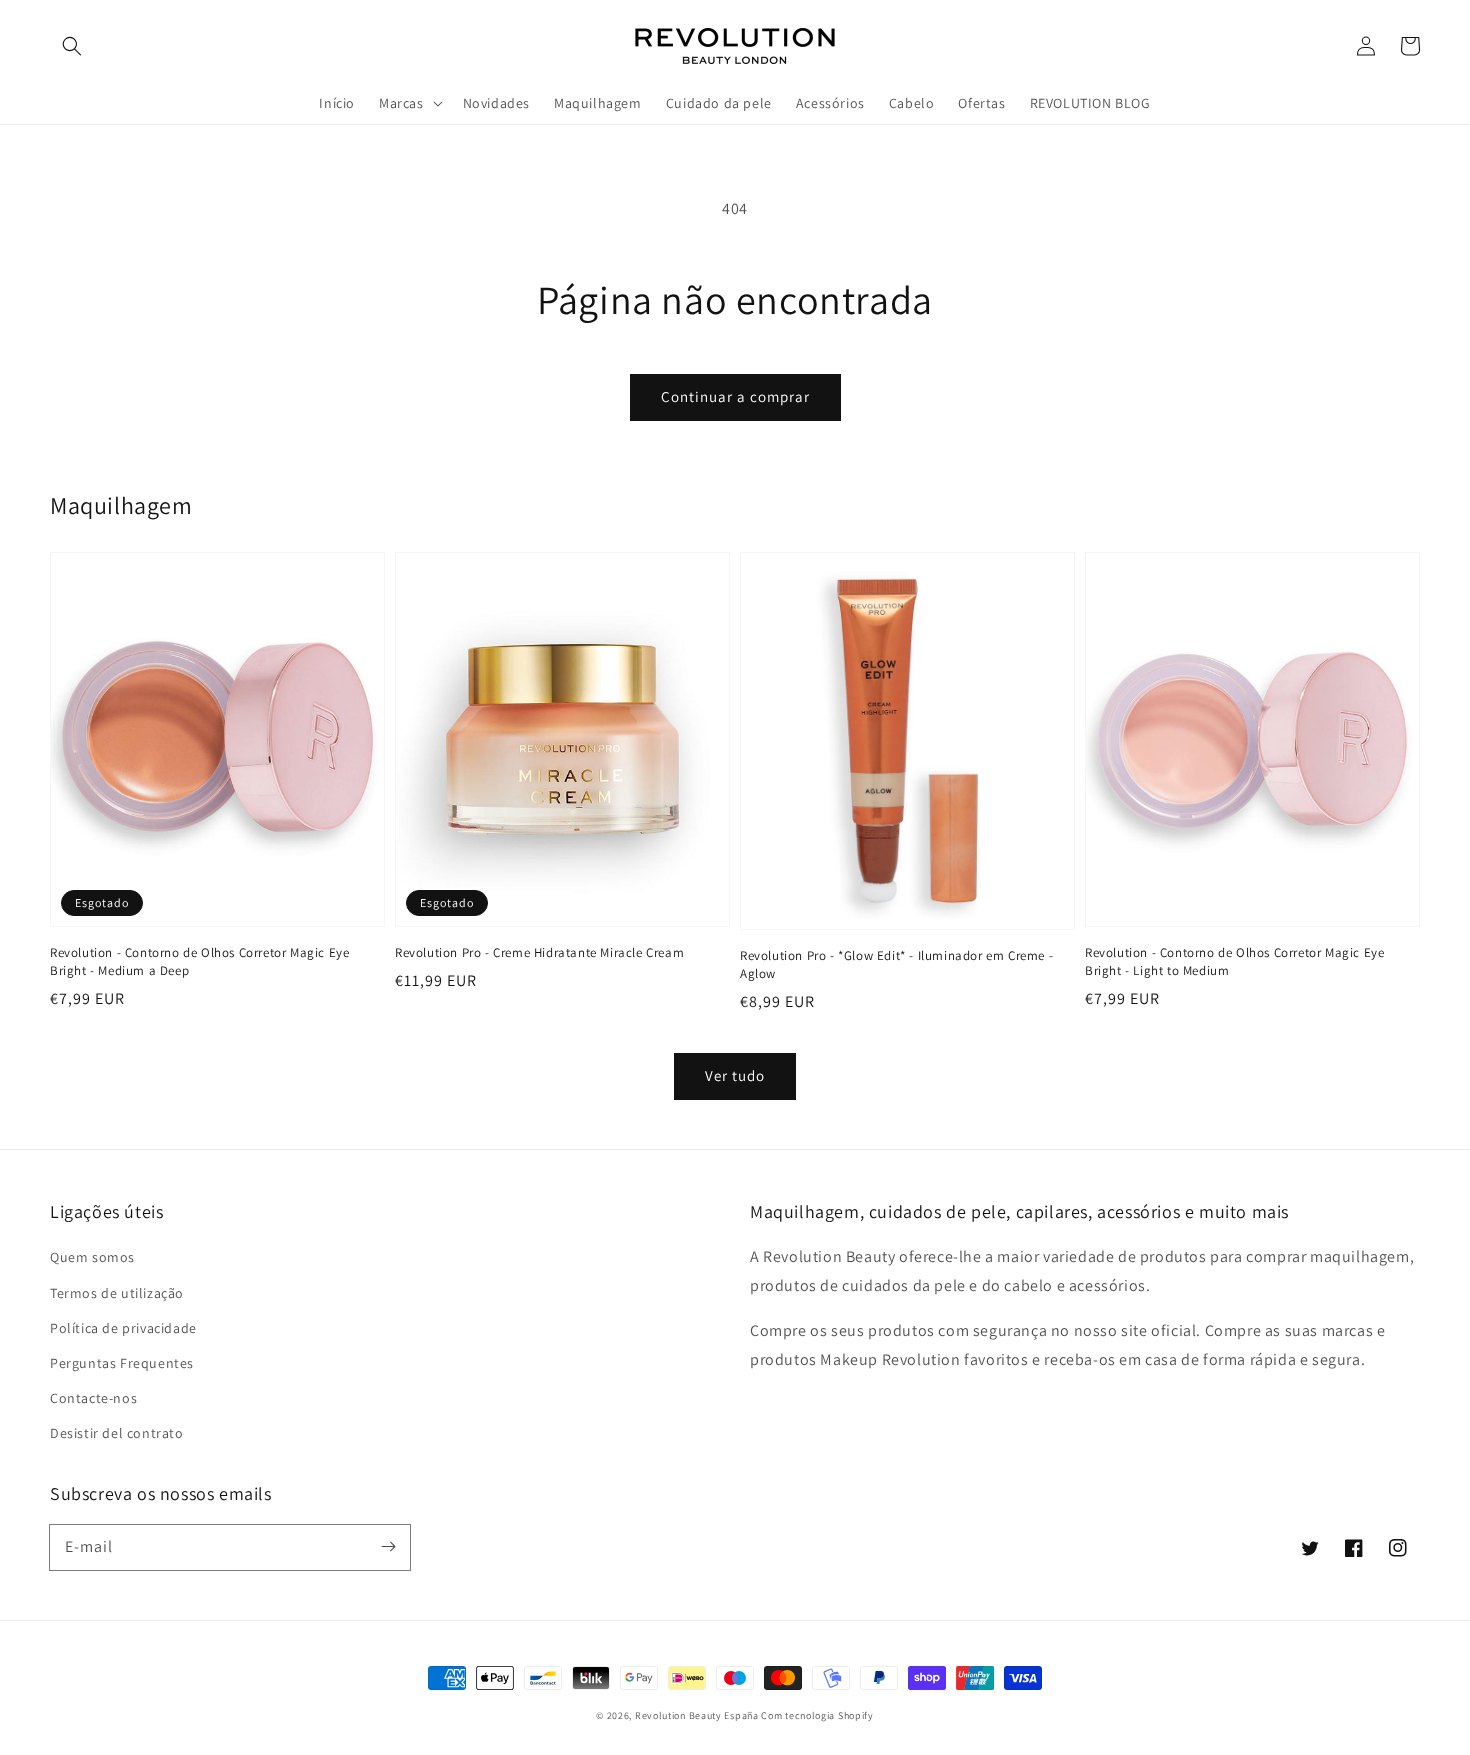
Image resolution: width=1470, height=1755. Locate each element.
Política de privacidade (123, 1328)
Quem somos (92, 1257)
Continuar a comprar (735, 396)
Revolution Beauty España (697, 1715)
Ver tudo (735, 1075)
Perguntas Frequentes (122, 1363)
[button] (72, 46)
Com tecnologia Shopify (817, 1715)
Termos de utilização (117, 1293)
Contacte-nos (93, 1398)
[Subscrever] (388, 1547)
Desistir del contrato (117, 1433)
